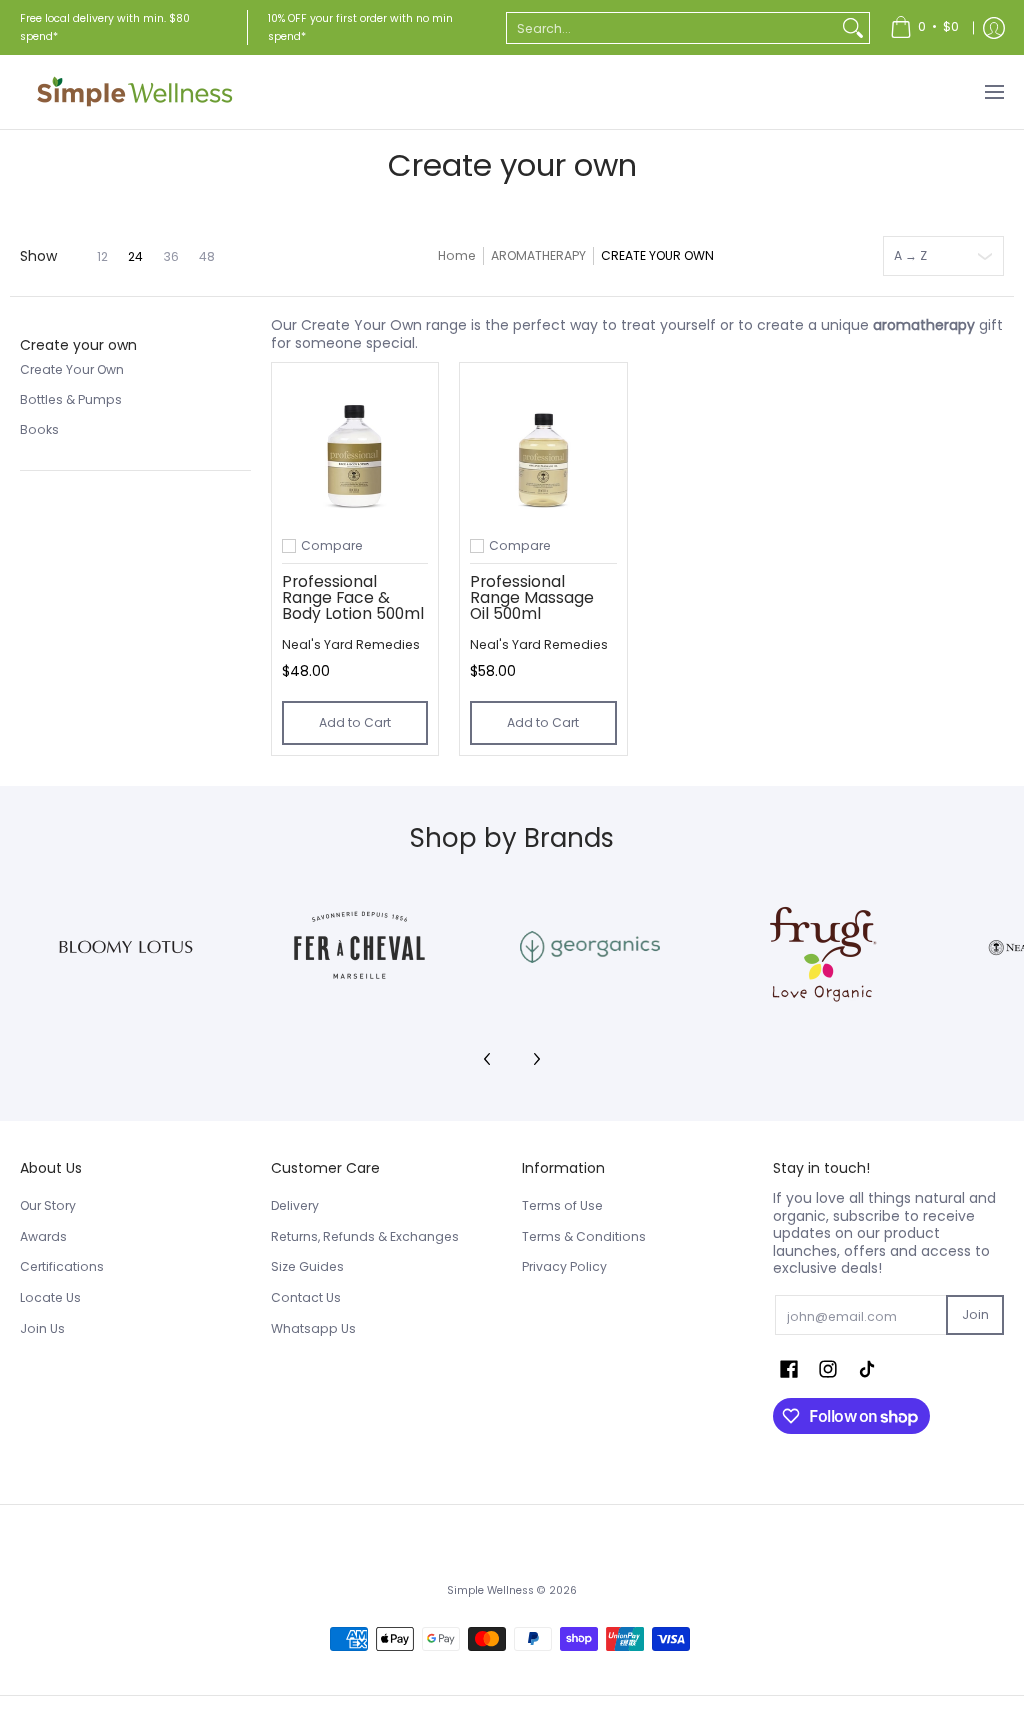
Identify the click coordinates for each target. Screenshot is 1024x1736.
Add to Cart (355, 722)
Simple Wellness (492, 1590)
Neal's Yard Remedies (351, 644)
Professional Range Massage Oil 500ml (532, 597)
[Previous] (488, 1059)
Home (457, 255)
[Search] (853, 28)
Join (975, 1314)
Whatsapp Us (313, 1328)
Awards (43, 1236)
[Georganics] (590, 947)
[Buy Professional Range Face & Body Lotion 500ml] (355, 446)
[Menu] (993, 92)
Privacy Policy (564, 1266)
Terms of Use (562, 1205)
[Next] (536, 1059)
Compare (332, 546)
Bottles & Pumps (71, 399)
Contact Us (306, 1297)
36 (171, 257)
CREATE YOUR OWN (657, 255)
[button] (78, 345)
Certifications (62, 1266)
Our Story (48, 1205)
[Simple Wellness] (135, 92)
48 (207, 257)
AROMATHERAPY (538, 255)
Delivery (295, 1205)
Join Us (42, 1328)
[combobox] (672, 28)
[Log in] (994, 27)
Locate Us (50, 1297)
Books (39, 429)
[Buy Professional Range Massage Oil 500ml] (543, 446)
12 (102, 257)
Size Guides (307, 1266)
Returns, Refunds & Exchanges (365, 1236)
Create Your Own (72, 369)
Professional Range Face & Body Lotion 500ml (353, 597)
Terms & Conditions (584, 1236)
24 (135, 257)
